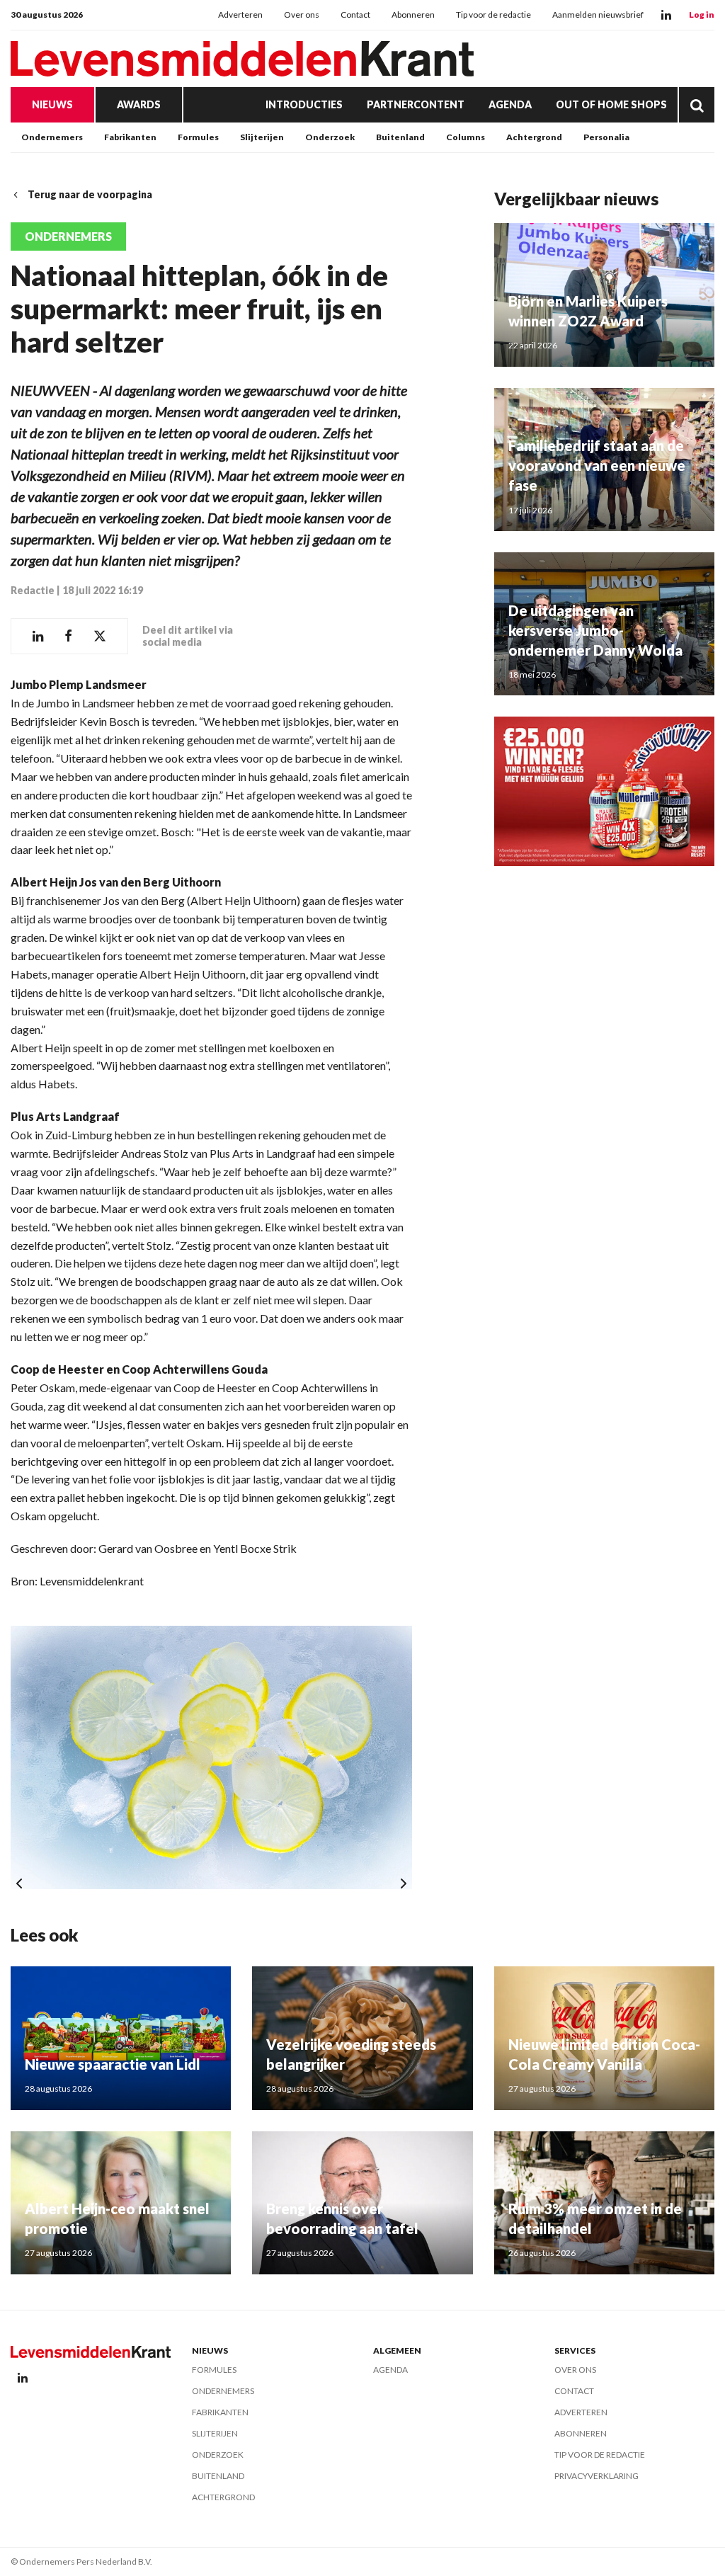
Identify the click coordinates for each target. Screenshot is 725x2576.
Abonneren (413, 15)
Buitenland (400, 137)
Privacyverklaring (596, 2476)
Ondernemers (52, 137)
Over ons (302, 15)
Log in (702, 15)
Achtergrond (534, 137)
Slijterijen (262, 137)
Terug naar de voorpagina (90, 194)
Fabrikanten (130, 137)
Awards (139, 104)
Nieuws (52, 104)
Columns (466, 137)
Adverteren (240, 15)
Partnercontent (416, 104)
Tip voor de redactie (493, 15)
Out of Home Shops (611, 104)
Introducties (304, 104)
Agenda (510, 104)
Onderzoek (330, 137)
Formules (198, 137)
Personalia (606, 137)
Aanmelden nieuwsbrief (598, 15)
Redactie (33, 590)
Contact (355, 15)
